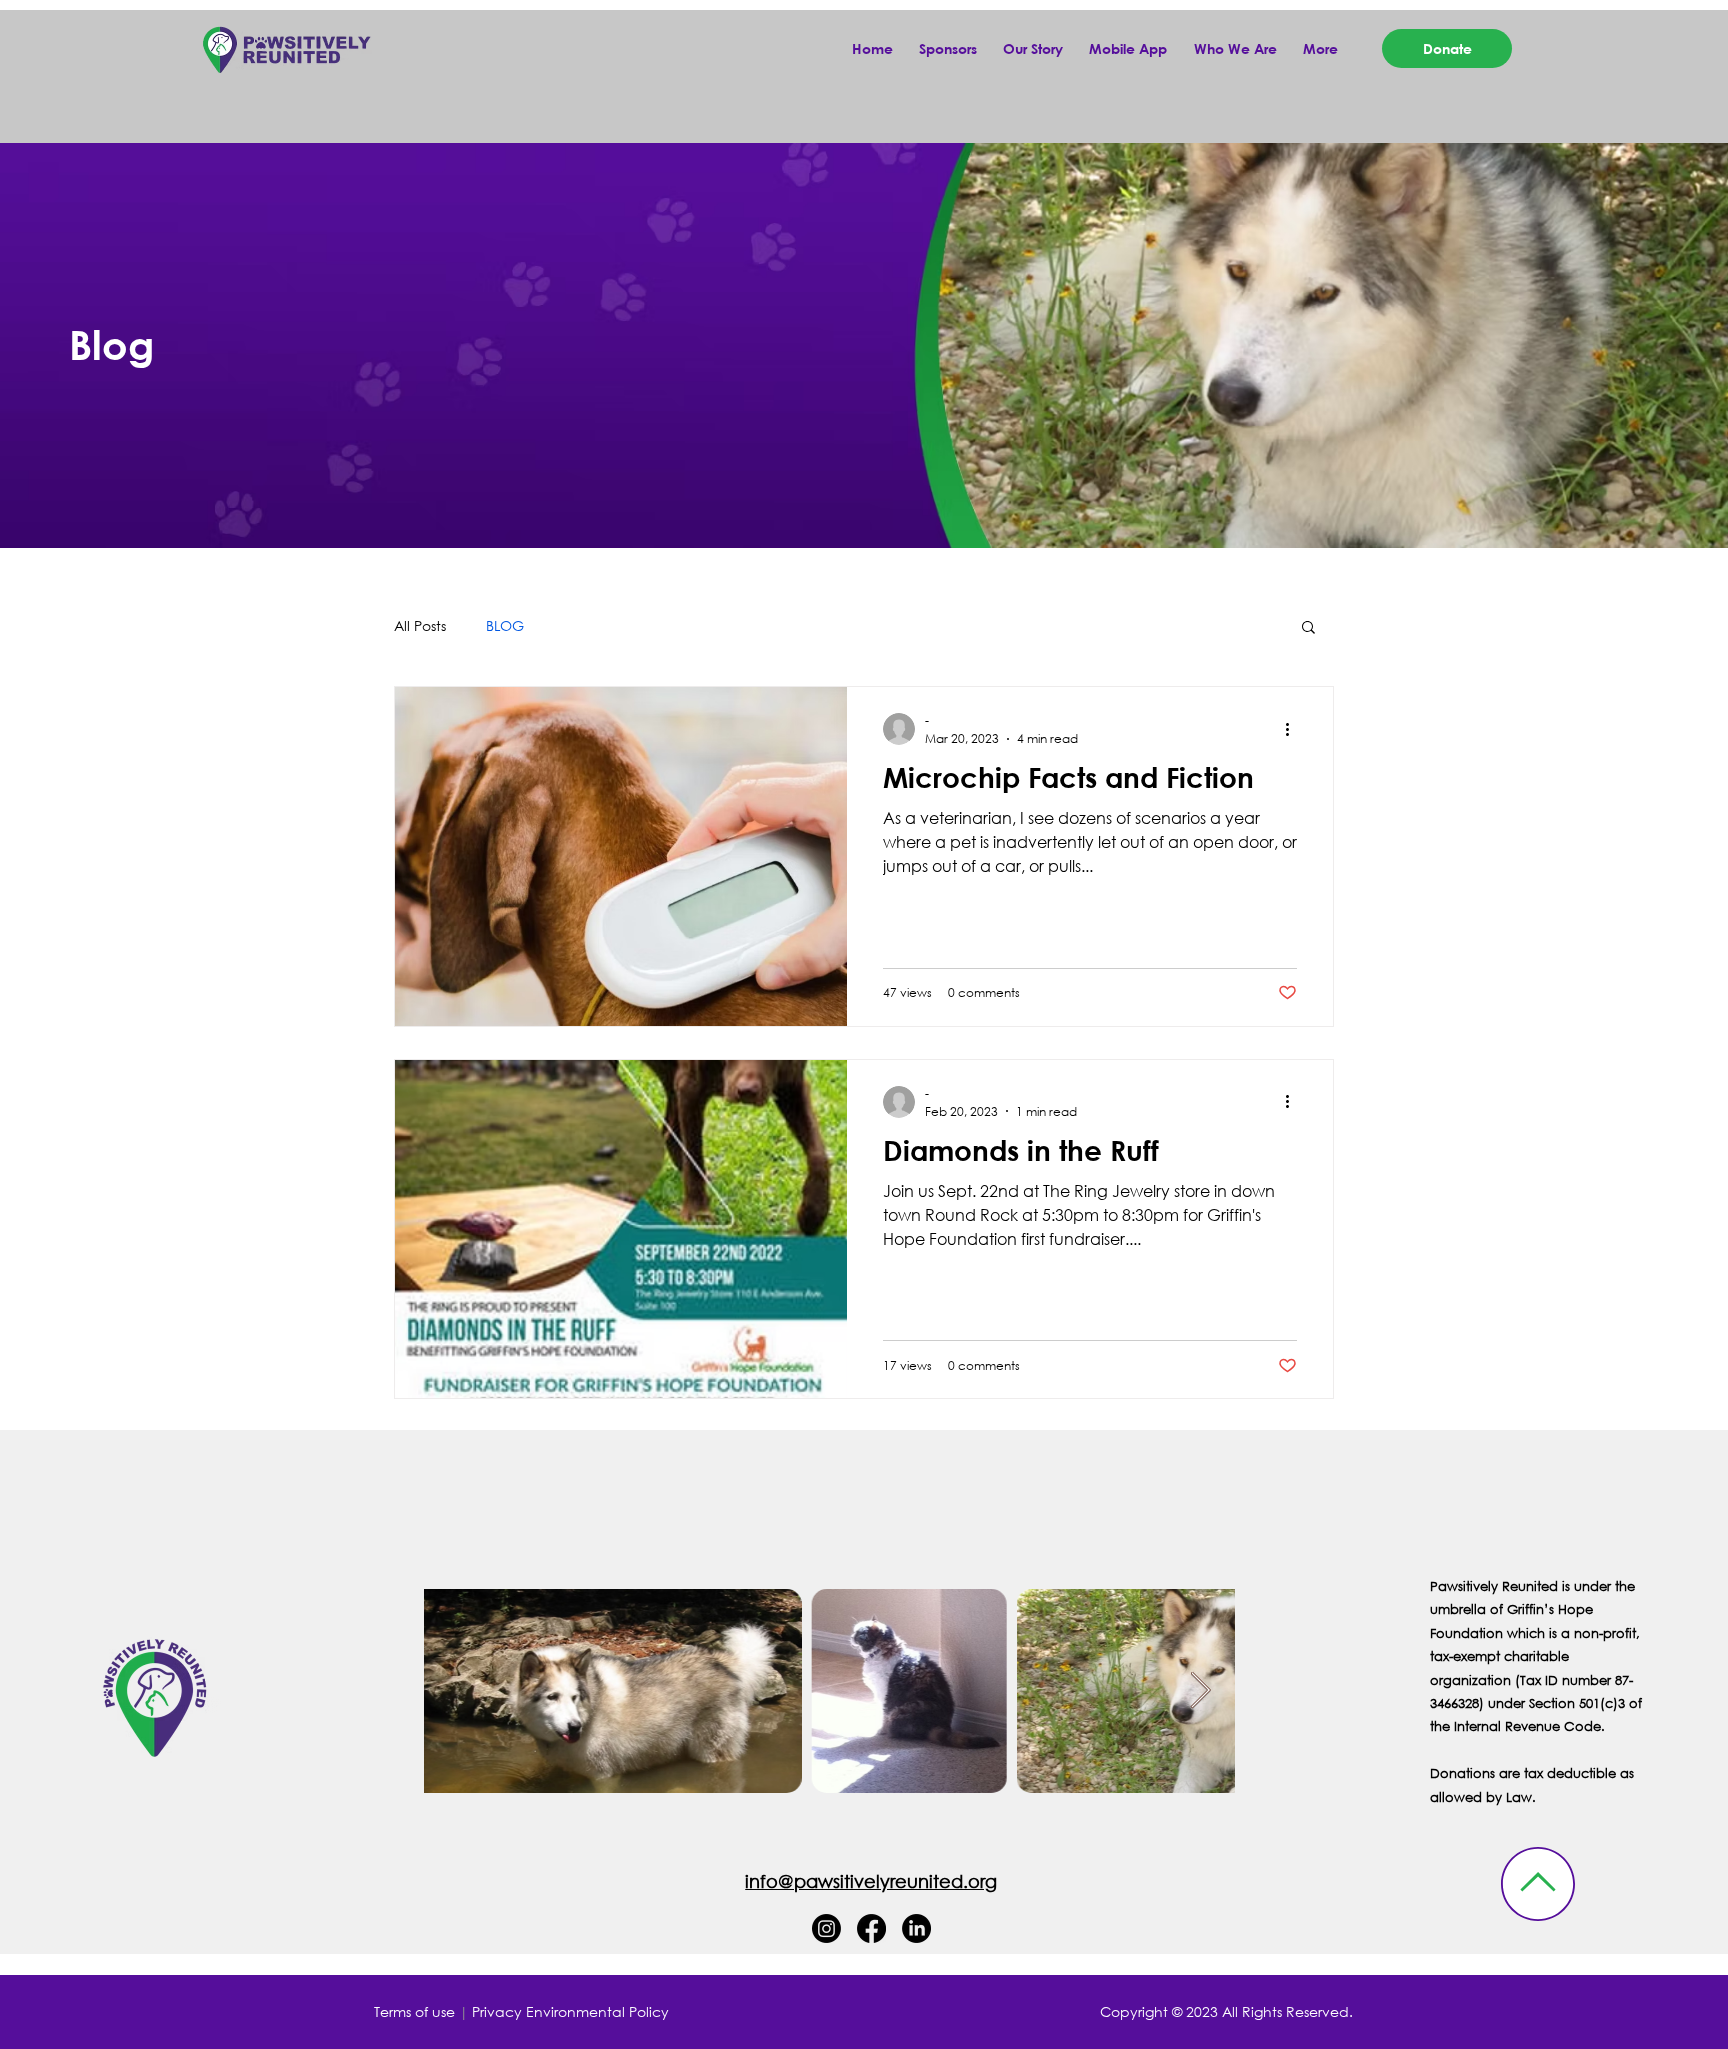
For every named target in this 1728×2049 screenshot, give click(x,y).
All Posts (420, 625)
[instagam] (826, 1928)
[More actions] (1294, 729)
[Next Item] (1200, 1691)
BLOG (505, 625)
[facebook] (871, 1928)
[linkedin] (916, 1928)
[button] (1323, 48)
